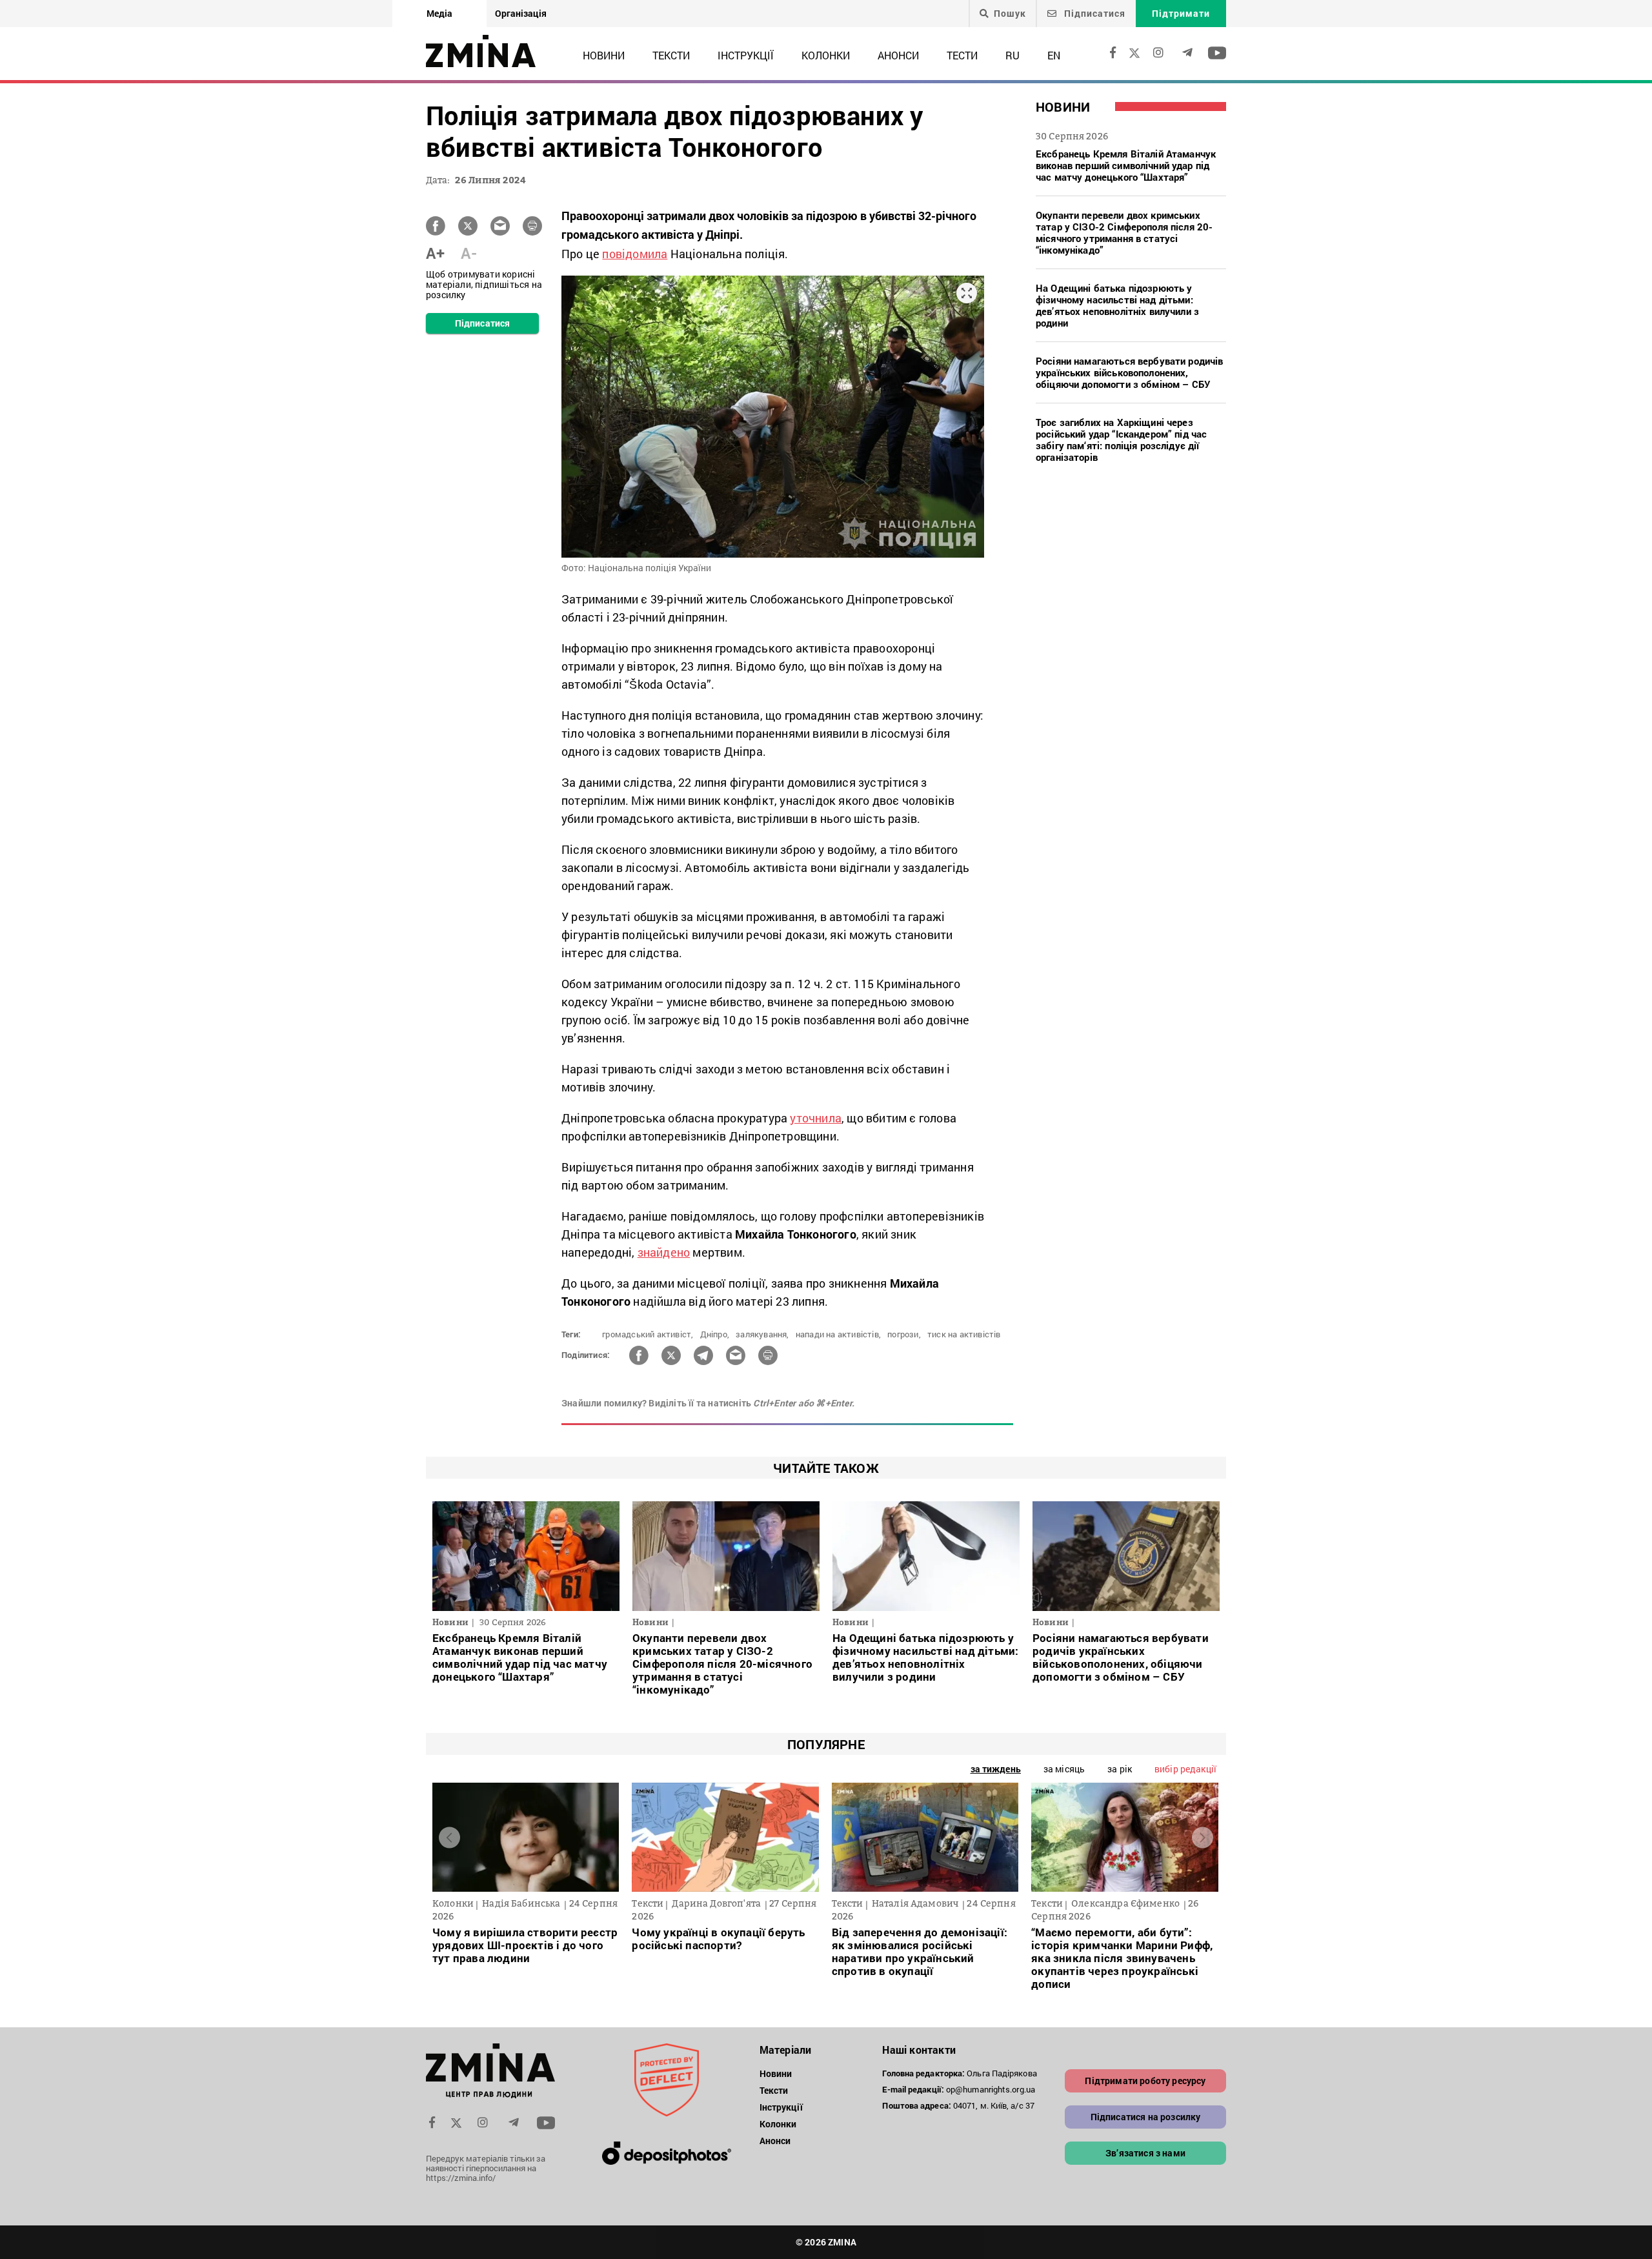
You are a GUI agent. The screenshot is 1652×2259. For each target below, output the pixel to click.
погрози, (904, 1334)
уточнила (816, 1118)
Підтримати (1181, 13)
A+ (435, 253)
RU (1012, 55)
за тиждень (996, 1769)
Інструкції (746, 55)
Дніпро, (715, 1334)
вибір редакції (1185, 1769)
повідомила (635, 254)
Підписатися (1093, 13)
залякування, (762, 1334)
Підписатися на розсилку (1146, 2117)
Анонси (898, 55)
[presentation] (449, 1837)
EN (1054, 55)
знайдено (664, 1252)
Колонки (826, 55)
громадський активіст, (648, 1334)
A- (469, 253)
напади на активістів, (838, 1334)
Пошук (1010, 14)
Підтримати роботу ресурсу (1145, 2081)
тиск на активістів (964, 1334)
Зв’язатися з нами (1145, 2153)
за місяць (1064, 1769)
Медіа (439, 13)
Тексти (671, 55)
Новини (604, 55)
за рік (1120, 1769)
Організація (521, 13)
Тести (962, 55)
